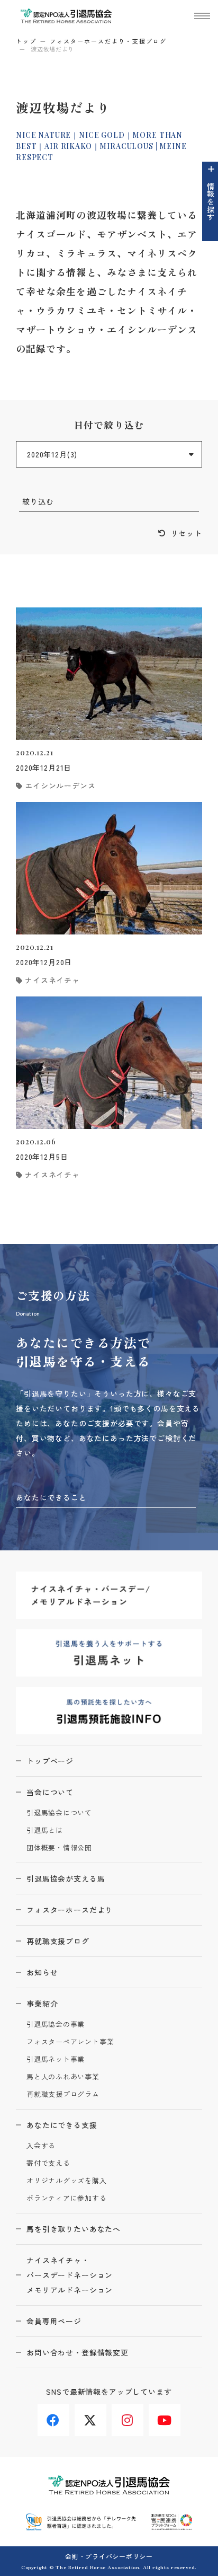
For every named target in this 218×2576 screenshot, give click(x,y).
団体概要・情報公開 (59, 1848)
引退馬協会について (59, 1813)
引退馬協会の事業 (56, 2024)
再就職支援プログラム (63, 2094)
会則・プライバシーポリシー (109, 2556)
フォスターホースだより (70, 1910)
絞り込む (38, 501)
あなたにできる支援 (62, 2125)
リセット (187, 533)
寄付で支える (48, 2163)
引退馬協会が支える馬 (66, 1878)
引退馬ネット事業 (56, 2059)
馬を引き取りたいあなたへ (74, 2229)
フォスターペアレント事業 (70, 2042)
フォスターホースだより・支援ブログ (108, 41)
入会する (41, 2146)
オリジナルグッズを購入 (67, 2181)
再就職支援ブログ (58, 1941)
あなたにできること (51, 1497)
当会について (50, 1792)
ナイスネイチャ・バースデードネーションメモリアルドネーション (70, 2275)
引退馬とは (45, 1830)
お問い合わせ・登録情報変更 (78, 2352)
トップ (26, 41)
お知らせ (42, 1972)
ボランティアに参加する (67, 2198)
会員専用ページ (54, 2321)
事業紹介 (42, 2004)
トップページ (50, 1761)
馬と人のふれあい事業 (63, 2077)
